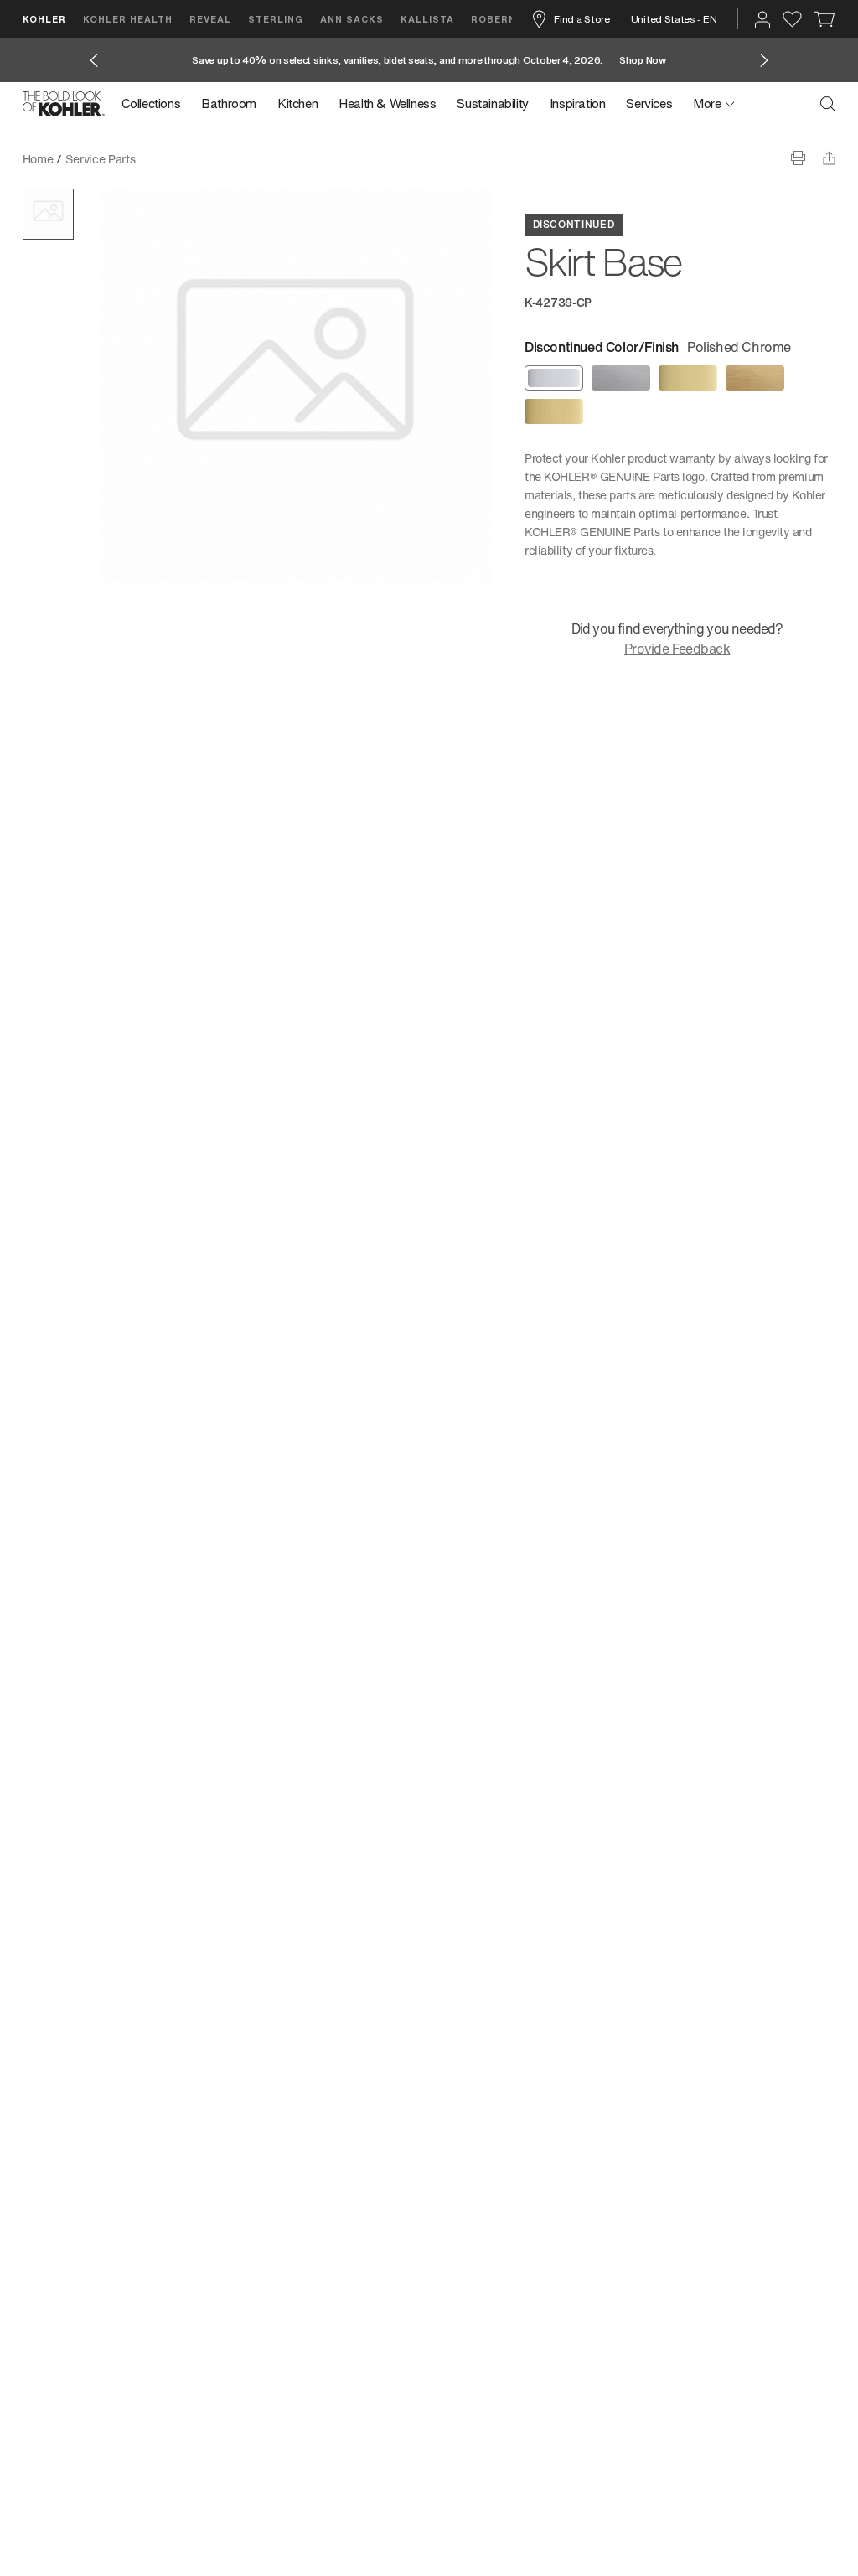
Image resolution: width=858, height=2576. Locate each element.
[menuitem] (156, 104)
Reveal (210, 19)
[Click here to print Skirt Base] (798, 158)
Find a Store (581, 19)
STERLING (276, 19)
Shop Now (643, 60)
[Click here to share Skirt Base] (829, 158)
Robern (494, 19)
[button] (48, 214)
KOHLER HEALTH (128, 19)
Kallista (427, 19)
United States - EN (674, 19)
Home (38, 159)
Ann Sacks (352, 19)
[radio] (554, 378)
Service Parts (100, 159)
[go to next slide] (764, 60)
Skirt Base (176, 159)
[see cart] (825, 19)
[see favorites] (792, 19)
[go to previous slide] (94, 60)
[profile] (762, 19)
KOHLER (44, 19)
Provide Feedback (677, 649)
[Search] (828, 104)
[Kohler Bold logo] (64, 104)
